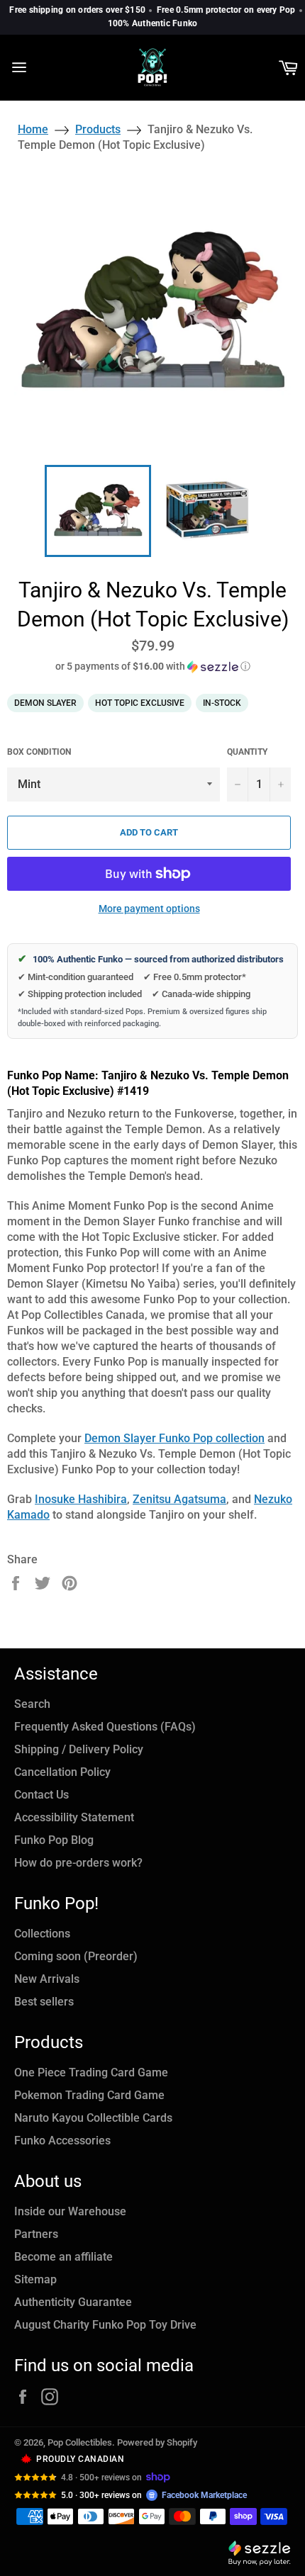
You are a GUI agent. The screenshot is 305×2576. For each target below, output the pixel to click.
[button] (152, 667)
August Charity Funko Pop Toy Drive (105, 2325)
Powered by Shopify (157, 2442)
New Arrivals (47, 1979)
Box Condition (39, 752)
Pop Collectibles (80, 2442)
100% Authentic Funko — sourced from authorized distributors (151, 959)
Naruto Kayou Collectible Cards (93, 2118)
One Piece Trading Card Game (91, 2072)
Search (32, 1704)
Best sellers (44, 2002)
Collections (42, 1934)
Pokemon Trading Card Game (89, 2095)
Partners (36, 2234)
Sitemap (35, 2279)
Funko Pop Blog (54, 1840)
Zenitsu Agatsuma (179, 1499)
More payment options (149, 909)
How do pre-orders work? (78, 1863)
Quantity (247, 752)
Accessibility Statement (74, 1817)
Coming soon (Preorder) (76, 1956)
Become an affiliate (63, 2257)
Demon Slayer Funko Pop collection (174, 1438)
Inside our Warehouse (70, 2211)
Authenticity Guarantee (73, 2302)
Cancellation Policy (62, 1772)
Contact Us (41, 1795)
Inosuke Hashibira (81, 1499)
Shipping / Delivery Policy (79, 1749)
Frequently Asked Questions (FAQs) (105, 1727)
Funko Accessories (62, 2141)
